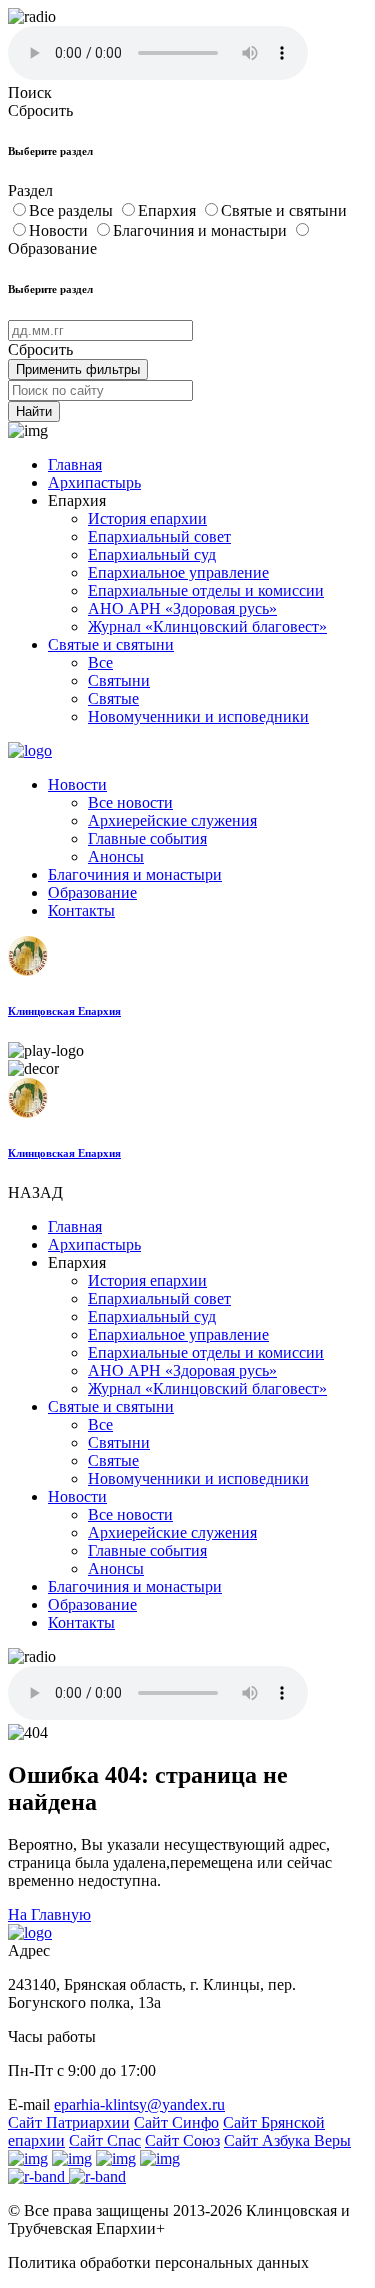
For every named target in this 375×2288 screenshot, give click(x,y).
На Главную (49, 1914)
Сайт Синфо (176, 2122)
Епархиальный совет (159, 536)
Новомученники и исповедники (198, 716)
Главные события (147, 838)
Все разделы (73, 210)
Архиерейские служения (172, 820)
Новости (60, 230)
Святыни (119, 680)
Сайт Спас (105, 2140)
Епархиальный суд (152, 554)
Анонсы (116, 856)
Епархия (169, 210)
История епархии (147, 518)
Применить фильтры (78, 369)
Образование (92, 892)
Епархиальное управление (178, 572)
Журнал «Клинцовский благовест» (207, 626)
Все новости (130, 802)
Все (100, 662)
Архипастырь (94, 482)
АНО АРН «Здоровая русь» (182, 608)
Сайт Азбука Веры (287, 2140)
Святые (113, 698)
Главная (75, 464)
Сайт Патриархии (69, 2122)
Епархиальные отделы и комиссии (206, 590)
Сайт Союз (182, 2140)
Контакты (81, 910)
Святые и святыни (284, 210)
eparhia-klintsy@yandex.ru (139, 2104)
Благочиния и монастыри (202, 230)
